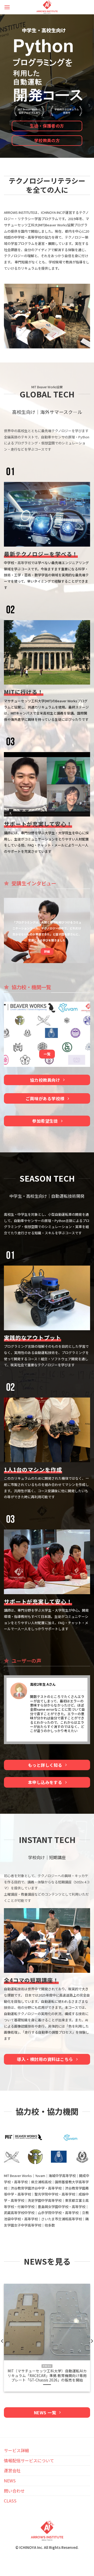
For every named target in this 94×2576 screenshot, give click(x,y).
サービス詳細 (16, 2450)
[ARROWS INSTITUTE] (47, 7)
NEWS (10, 2481)
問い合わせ (14, 2491)
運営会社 (12, 2470)
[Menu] (7, 7)
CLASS (10, 2501)
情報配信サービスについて (29, 2460)
